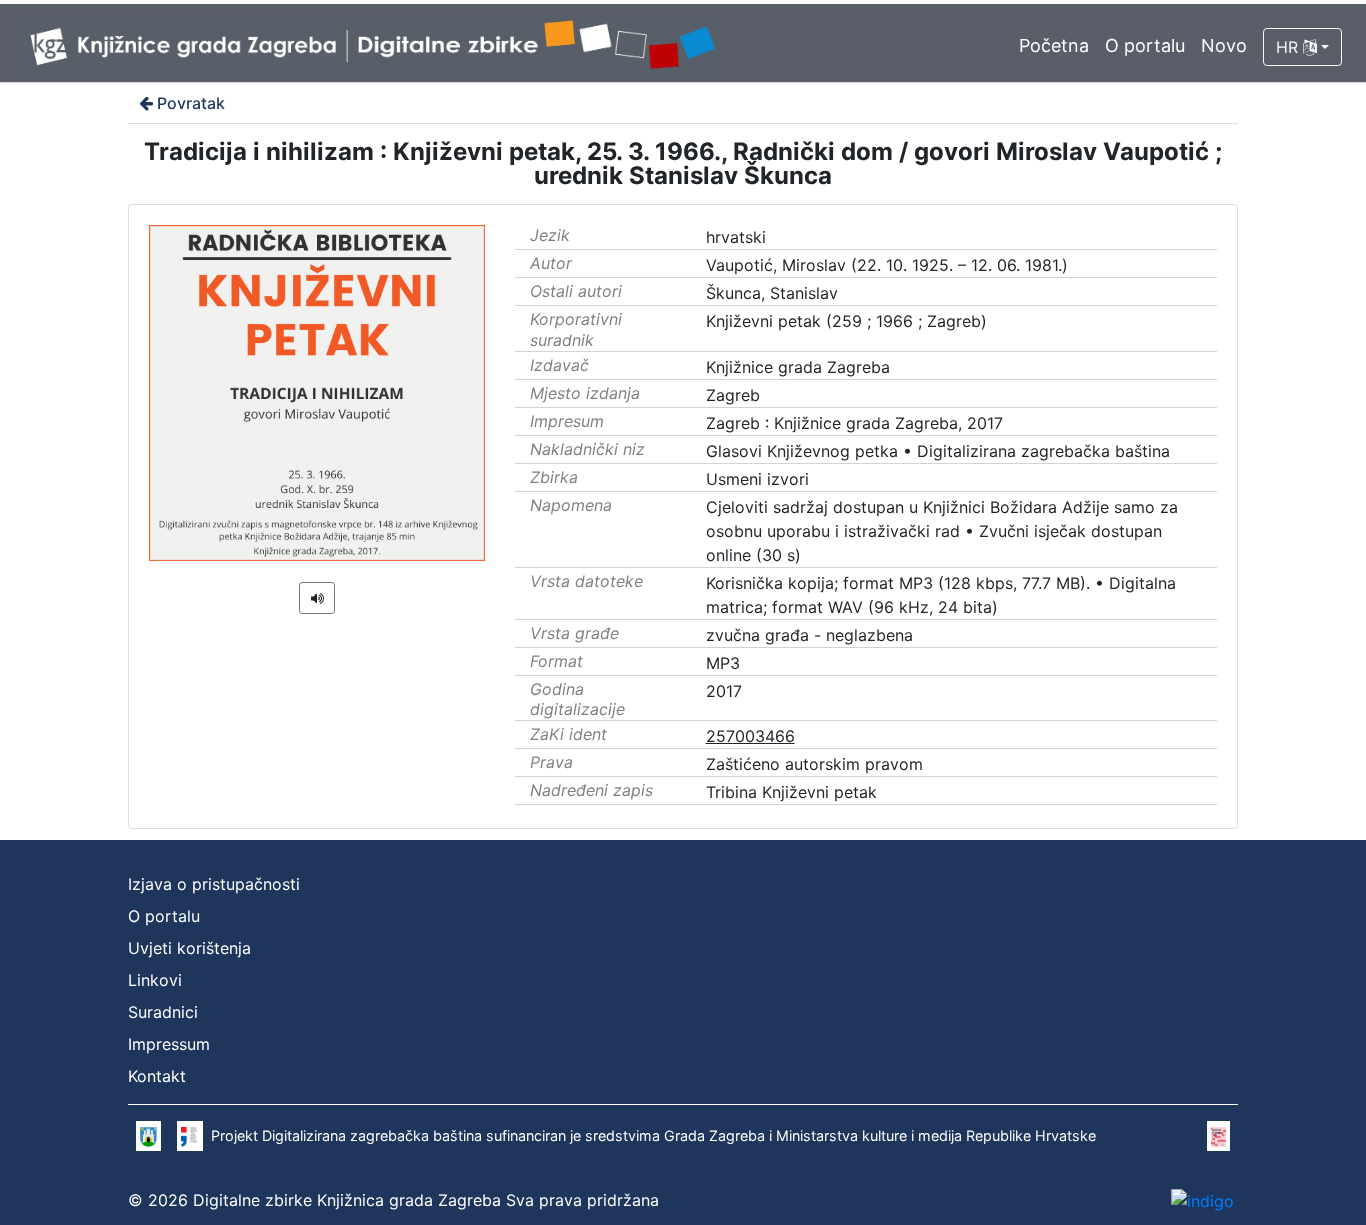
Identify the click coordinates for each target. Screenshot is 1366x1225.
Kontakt (157, 1076)
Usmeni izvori (757, 479)
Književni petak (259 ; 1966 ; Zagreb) (846, 321)
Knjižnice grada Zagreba (798, 367)
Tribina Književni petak (791, 792)
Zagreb (733, 395)
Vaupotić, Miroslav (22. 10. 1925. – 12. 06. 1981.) (887, 265)
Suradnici (163, 1012)
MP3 (723, 663)
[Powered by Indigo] (1202, 1200)
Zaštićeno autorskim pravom (814, 764)
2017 (724, 691)
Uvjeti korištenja (189, 948)
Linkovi (155, 980)
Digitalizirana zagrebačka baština (1043, 451)
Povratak (191, 103)
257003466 (750, 736)
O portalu (1145, 45)
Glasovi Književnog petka (802, 451)
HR (1289, 47)
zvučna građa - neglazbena (809, 635)
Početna (1054, 45)
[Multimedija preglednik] (317, 598)
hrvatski (736, 237)
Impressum (169, 1044)
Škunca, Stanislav (772, 293)
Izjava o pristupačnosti (214, 884)
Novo (1224, 45)
